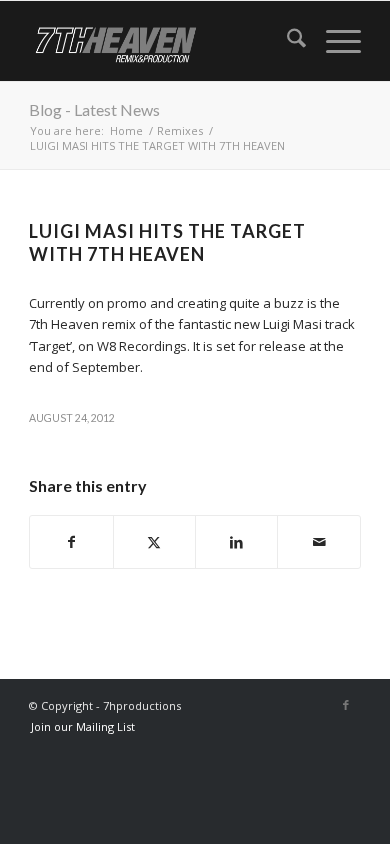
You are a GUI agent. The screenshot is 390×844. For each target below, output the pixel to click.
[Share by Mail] (318, 542)
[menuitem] (286, 41)
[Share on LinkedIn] (236, 542)
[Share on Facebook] (71, 542)
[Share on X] (154, 542)
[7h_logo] (161, 41)
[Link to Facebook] (346, 705)
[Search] (286, 41)
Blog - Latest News (94, 109)
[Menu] (333, 41)
